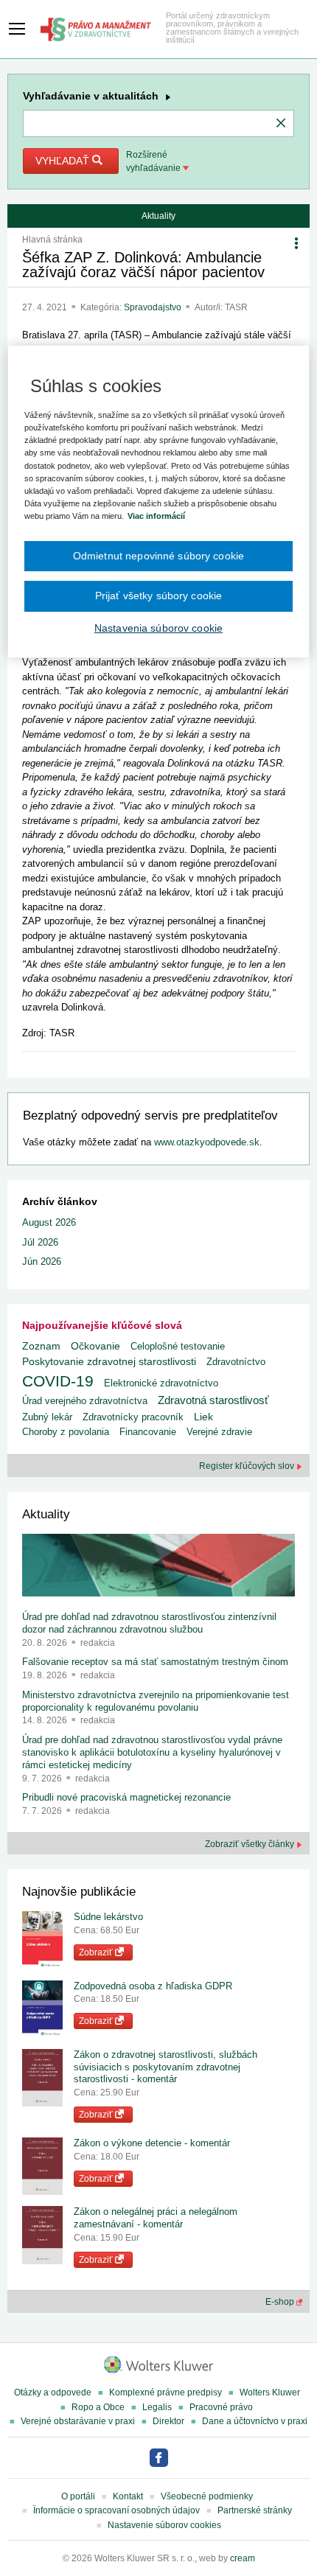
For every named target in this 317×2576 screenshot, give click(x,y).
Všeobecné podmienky (207, 2496)
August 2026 (49, 1222)
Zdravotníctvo (236, 1362)
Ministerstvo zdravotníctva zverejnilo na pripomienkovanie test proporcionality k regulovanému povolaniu (156, 1701)
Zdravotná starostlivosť (213, 1400)
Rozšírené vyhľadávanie (154, 161)
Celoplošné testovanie (178, 1346)
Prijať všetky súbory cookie (159, 596)
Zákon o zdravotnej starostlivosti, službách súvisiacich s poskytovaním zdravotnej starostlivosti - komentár (166, 2067)
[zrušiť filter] (281, 124)
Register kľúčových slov (248, 1466)
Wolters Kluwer (270, 2392)
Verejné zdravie (219, 1432)
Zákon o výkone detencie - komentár (152, 2143)
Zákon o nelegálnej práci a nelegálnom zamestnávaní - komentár (156, 2218)
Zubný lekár (47, 1417)
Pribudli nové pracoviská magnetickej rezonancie (126, 1797)
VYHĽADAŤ (64, 161)
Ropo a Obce (98, 2407)
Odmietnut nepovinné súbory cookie (158, 556)
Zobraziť (97, 1952)
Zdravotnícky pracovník (133, 1417)
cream (243, 2558)
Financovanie (148, 1432)
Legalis (157, 2407)
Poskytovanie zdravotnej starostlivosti (109, 1361)
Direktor (168, 2421)
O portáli (78, 2496)
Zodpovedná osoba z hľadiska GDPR (153, 1986)
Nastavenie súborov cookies (164, 2525)
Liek (203, 1417)
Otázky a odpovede (53, 2392)
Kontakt (128, 2496)
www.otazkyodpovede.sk (207, 1142)
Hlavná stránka (52, 240)
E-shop (281, 2302)
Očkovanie (95, 1346)
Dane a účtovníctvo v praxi (255, 2421)
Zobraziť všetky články (251, 1844)
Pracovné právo (221, 2407)
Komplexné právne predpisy (166, 2392)
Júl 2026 (40, 1242)
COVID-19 (58, 1381)
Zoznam (41, 1346)
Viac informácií (156, 516)
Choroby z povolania (66, 1432)
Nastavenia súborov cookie (158, 628)
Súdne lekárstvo (108, 1917)
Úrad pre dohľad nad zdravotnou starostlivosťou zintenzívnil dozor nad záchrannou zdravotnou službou (149, 1623)
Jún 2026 (42, 1261)
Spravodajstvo (154, 307)
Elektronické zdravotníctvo (161, 1383)
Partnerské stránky (255, 2510)
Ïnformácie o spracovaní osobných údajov (116, 2510)
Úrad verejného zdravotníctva (85, 1401)
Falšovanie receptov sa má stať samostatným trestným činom (155, 1662)
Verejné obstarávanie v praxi (78, 2421)
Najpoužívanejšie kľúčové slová (102, 1325)
